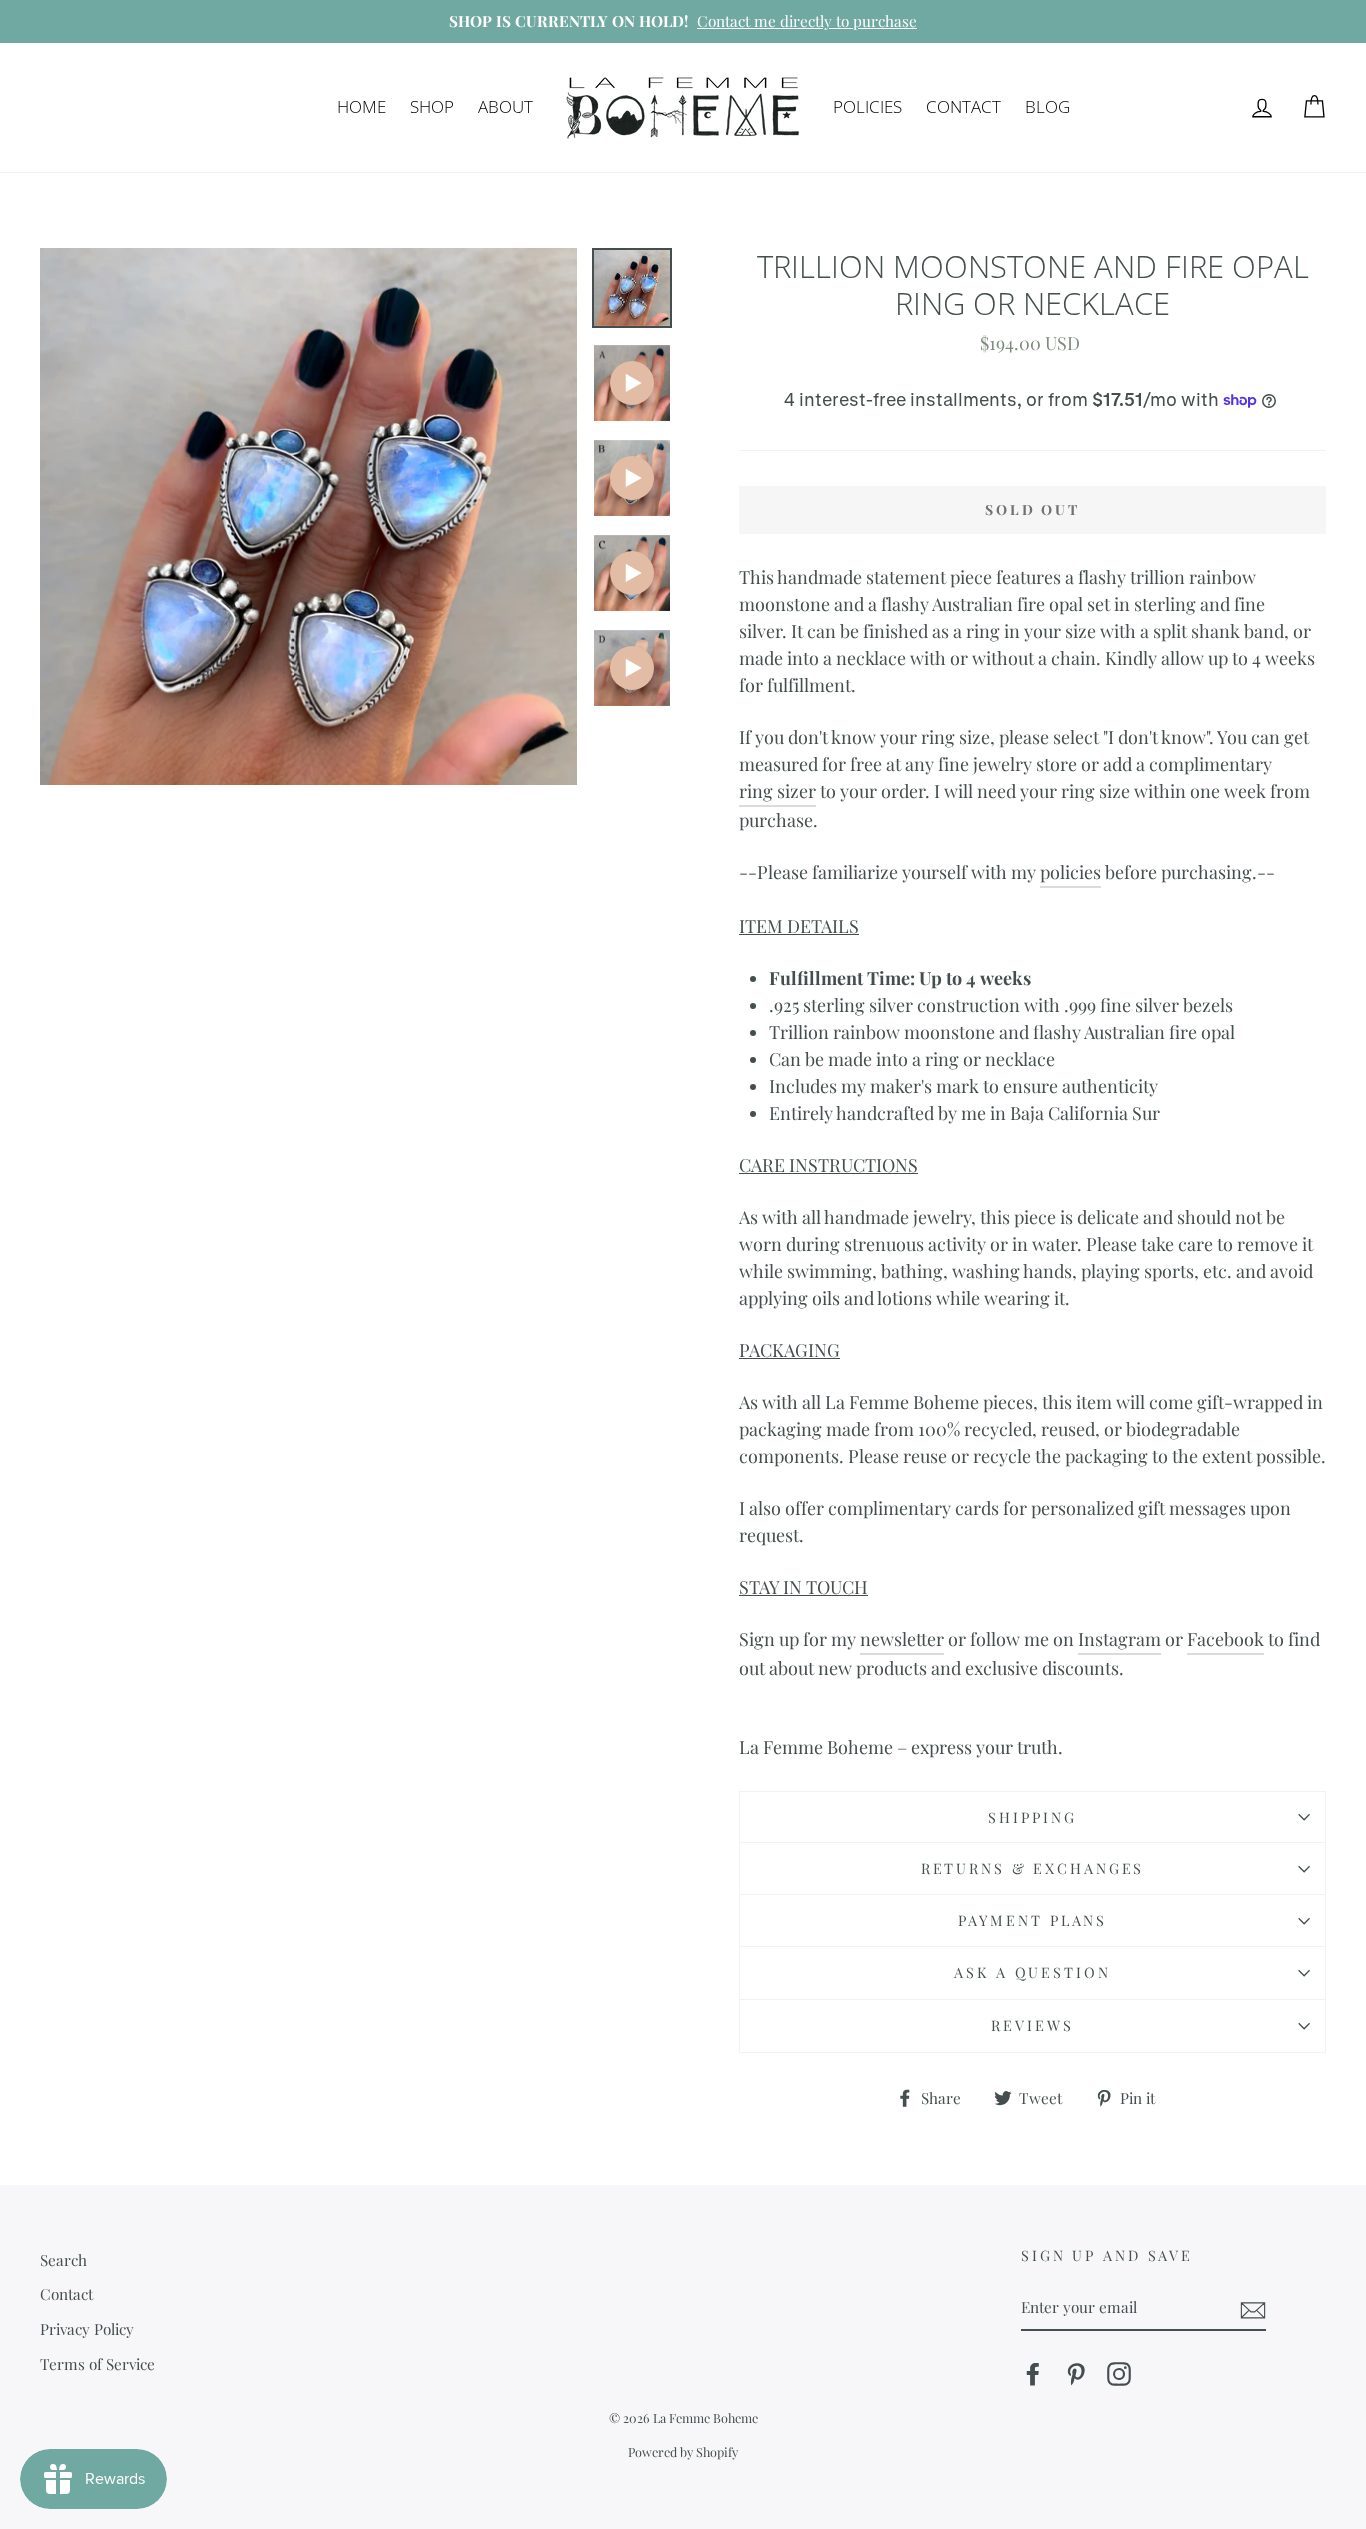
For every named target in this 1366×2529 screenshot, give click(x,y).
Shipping (1032, 1817)
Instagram (1119, 1639)
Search (63, 2259)
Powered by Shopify (683, 2451)
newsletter (902, 1639)
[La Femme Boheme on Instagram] (1119, 2373)
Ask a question (1032, 1972)
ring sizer (777, 791)
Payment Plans (1032, 1920)
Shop (432, 106)
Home (361, 106)
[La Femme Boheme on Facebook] (1033, 2373)
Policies (867, 106)
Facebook (1225, 1639)
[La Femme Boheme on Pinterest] (1076, 2373)
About (505, 106)
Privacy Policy (87, 2328)
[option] (683, 21)
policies (1070, 872)
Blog (1047, 106)
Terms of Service (97, 2363)
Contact (963, 106)
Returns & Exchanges (1033, 1868)
